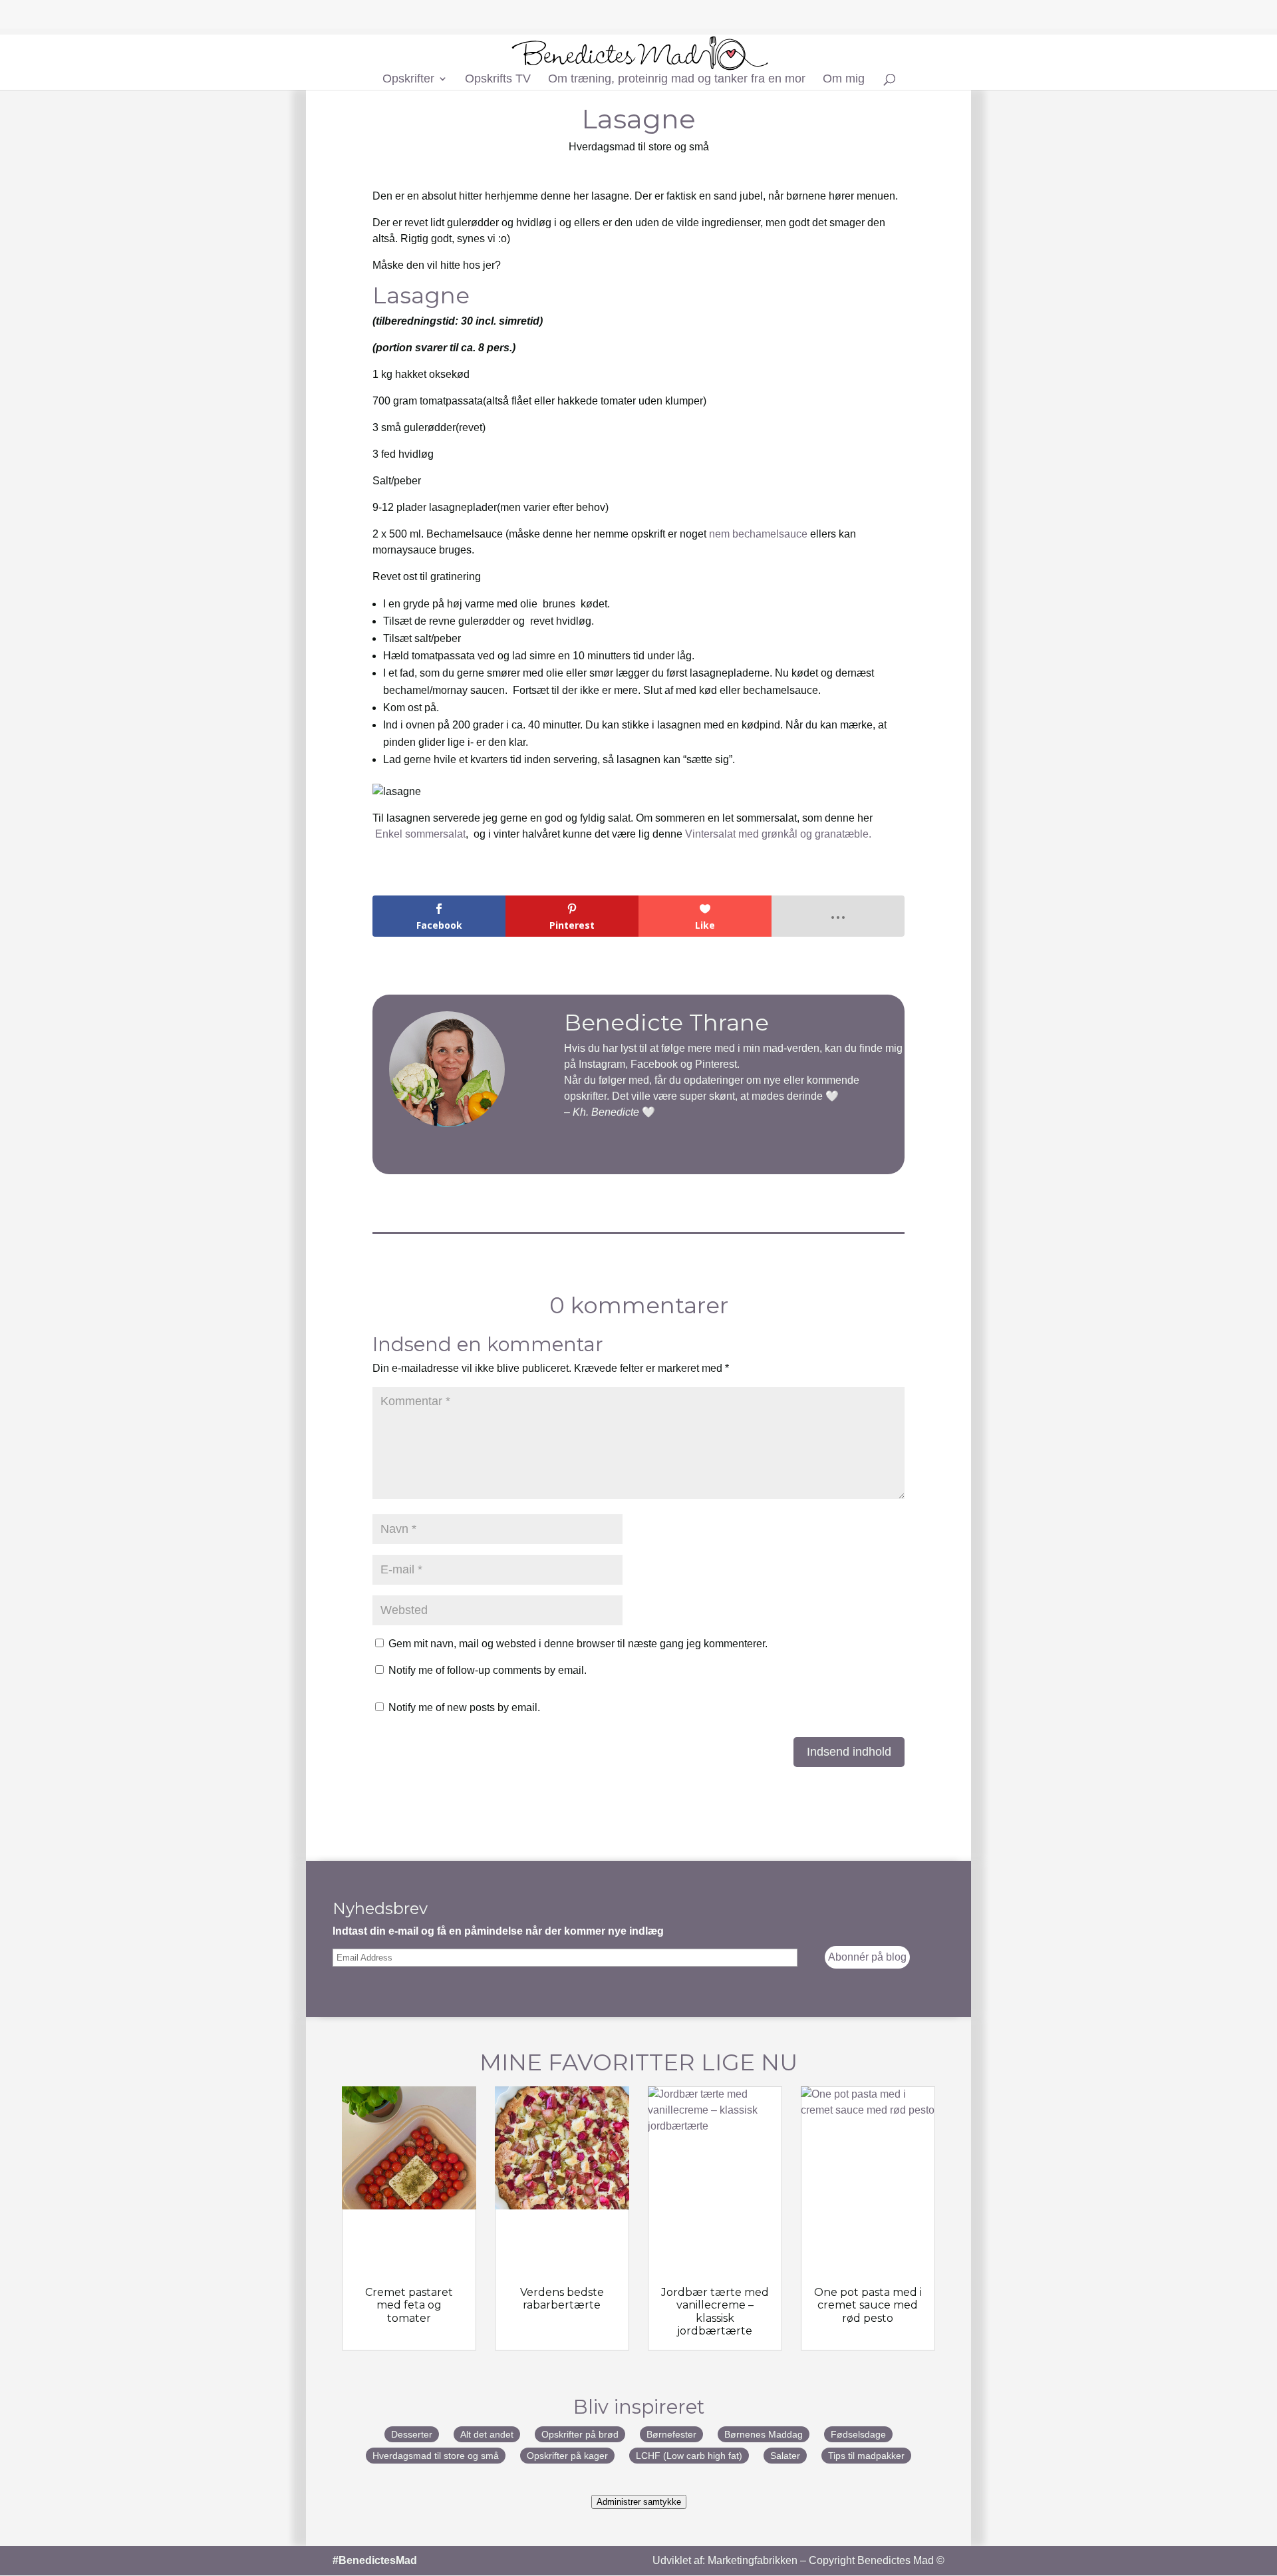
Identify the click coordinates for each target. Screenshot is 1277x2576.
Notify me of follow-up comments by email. (488, 1670)
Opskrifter (408, 80)
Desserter (412, 2434)
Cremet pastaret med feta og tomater (409, 2305)
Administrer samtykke (639, 2502)
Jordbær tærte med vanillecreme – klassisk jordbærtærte (715, 2312)
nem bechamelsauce (758, 534)
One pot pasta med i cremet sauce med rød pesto (868, 2305)
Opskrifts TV (498, 80)
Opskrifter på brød (580, 2434)
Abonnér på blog (867, 1957)
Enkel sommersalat (420, 834)
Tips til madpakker (866, 2456)
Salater (785, 2456)
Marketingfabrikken (753, 2560)
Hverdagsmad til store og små (639, 147)
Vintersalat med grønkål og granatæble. (778, 834)
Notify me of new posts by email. (464, 1707)
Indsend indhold (849, 1752)
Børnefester (671, 2434)
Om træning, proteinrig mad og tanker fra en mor (677, 80)
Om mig (844, 80)
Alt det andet (487, 2434)
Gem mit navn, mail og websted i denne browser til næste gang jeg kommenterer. (578, 1644)
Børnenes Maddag (764, 2434)
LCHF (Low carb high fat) (689, 2456)
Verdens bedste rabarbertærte (562, 2299)
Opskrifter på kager (567, 2456)
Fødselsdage (858, 2434)
